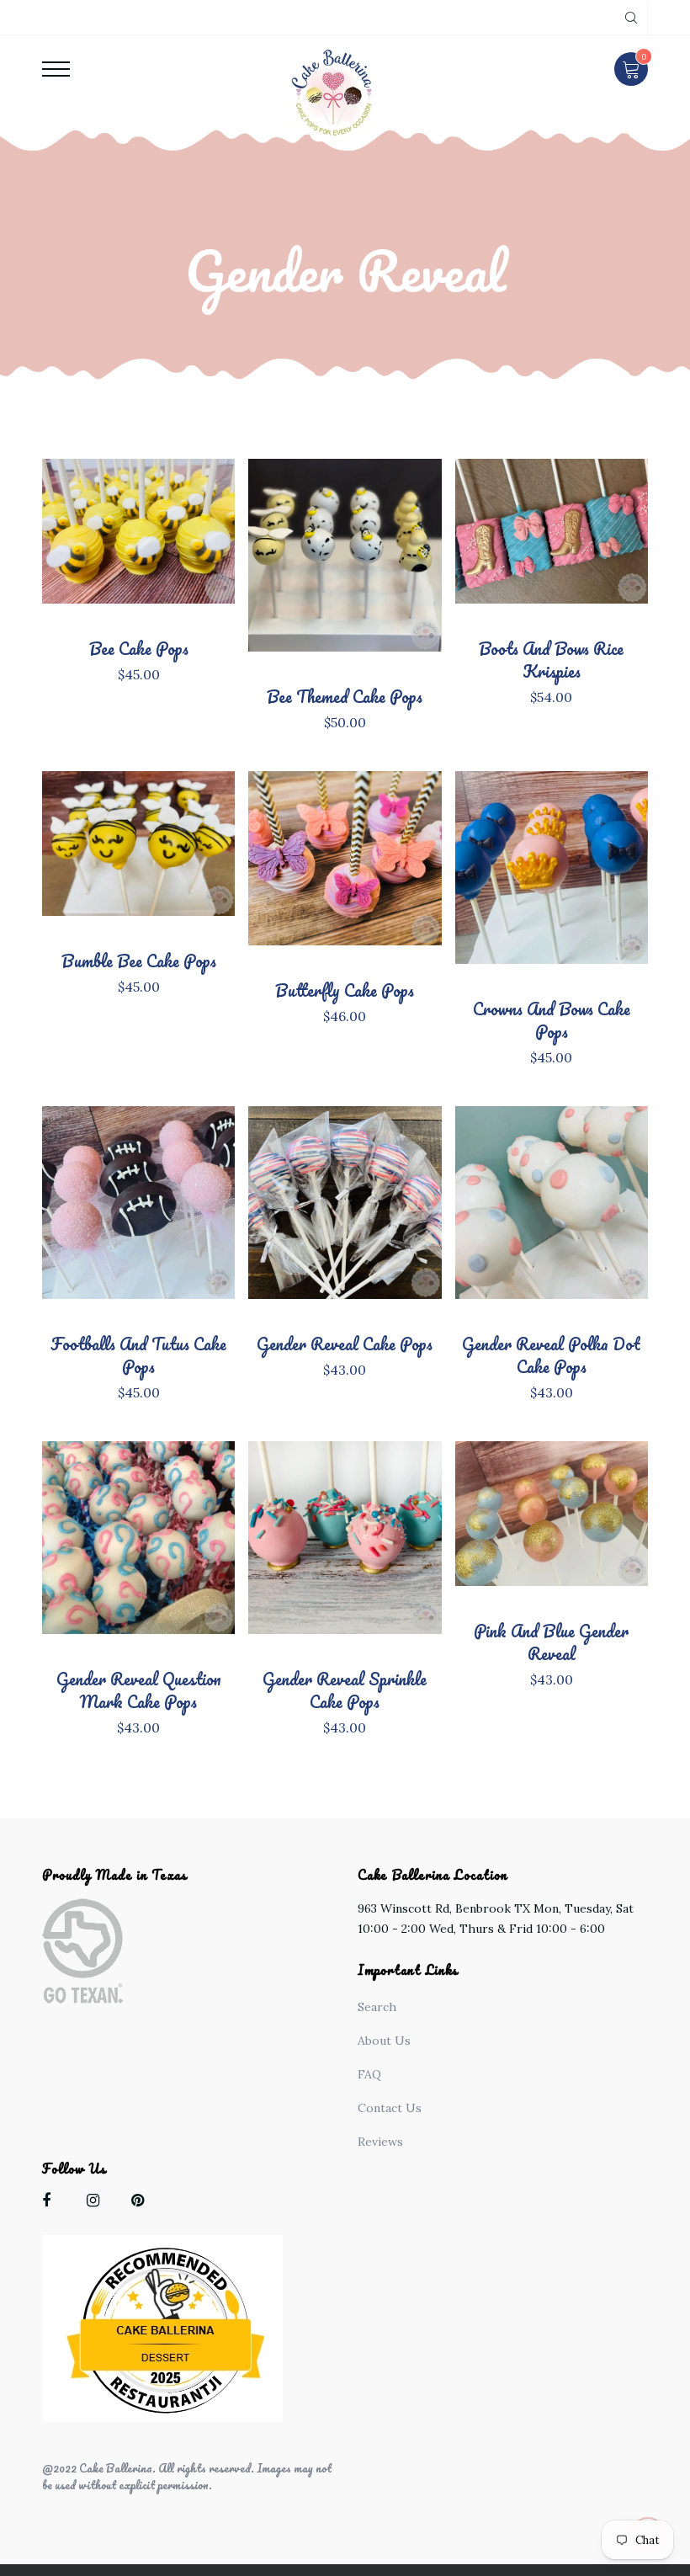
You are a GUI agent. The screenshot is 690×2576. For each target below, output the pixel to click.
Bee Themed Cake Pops (345, 697)
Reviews (380, 2142)
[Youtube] (142, 2203)
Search (377, 2007)
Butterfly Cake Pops (345, 990)
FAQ (369, 2074)
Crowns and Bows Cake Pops (552, 1020)
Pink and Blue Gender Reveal (551, 1642)
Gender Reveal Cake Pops (345, 1344)
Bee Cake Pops (139, 649)
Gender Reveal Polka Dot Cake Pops (551, 1355)
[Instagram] (97, 2203)
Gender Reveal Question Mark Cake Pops (139, 1690)
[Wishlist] (111, 567)
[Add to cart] (579, 547)
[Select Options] (167, 547)
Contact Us (390, 2108)
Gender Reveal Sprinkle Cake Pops (345, 1690)
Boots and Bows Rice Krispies (551, 660)
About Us (384, 2041)
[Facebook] (53, 2203)
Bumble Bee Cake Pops (139, 961)
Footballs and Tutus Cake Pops (138, 1355)
